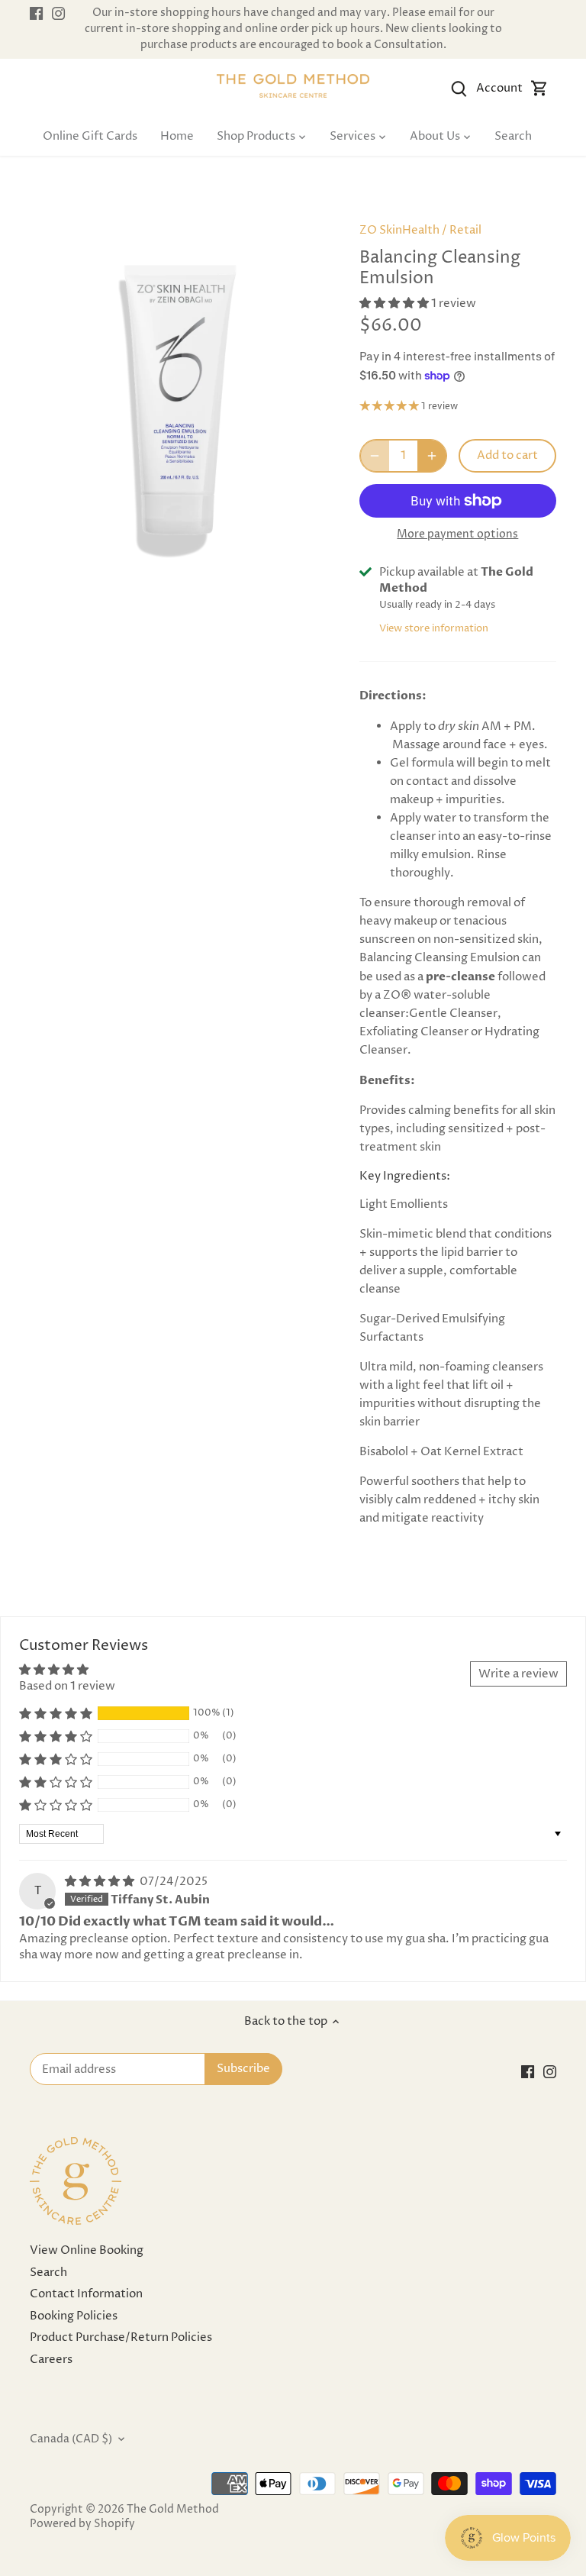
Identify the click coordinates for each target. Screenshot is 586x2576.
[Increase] (432, 456)
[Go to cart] (539, 88)
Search (48, 2273)
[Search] (459, 88)
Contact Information (86, 2294)
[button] (395, 303)
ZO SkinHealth (399, 230)
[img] (101, 1882)
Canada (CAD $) (71, 2439)
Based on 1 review (67, 1686)
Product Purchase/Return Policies (121, 2337)
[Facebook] (36, 13)
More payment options (457, 534)
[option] (180, 412)
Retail (465, 230)
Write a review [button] (518, 1674)
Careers (51, 2360)
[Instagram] (58, 13)
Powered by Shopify (82, 2524)
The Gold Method (173, 2510)
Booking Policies (74, 2316)
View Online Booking (87, 2250)
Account (499, 88)
